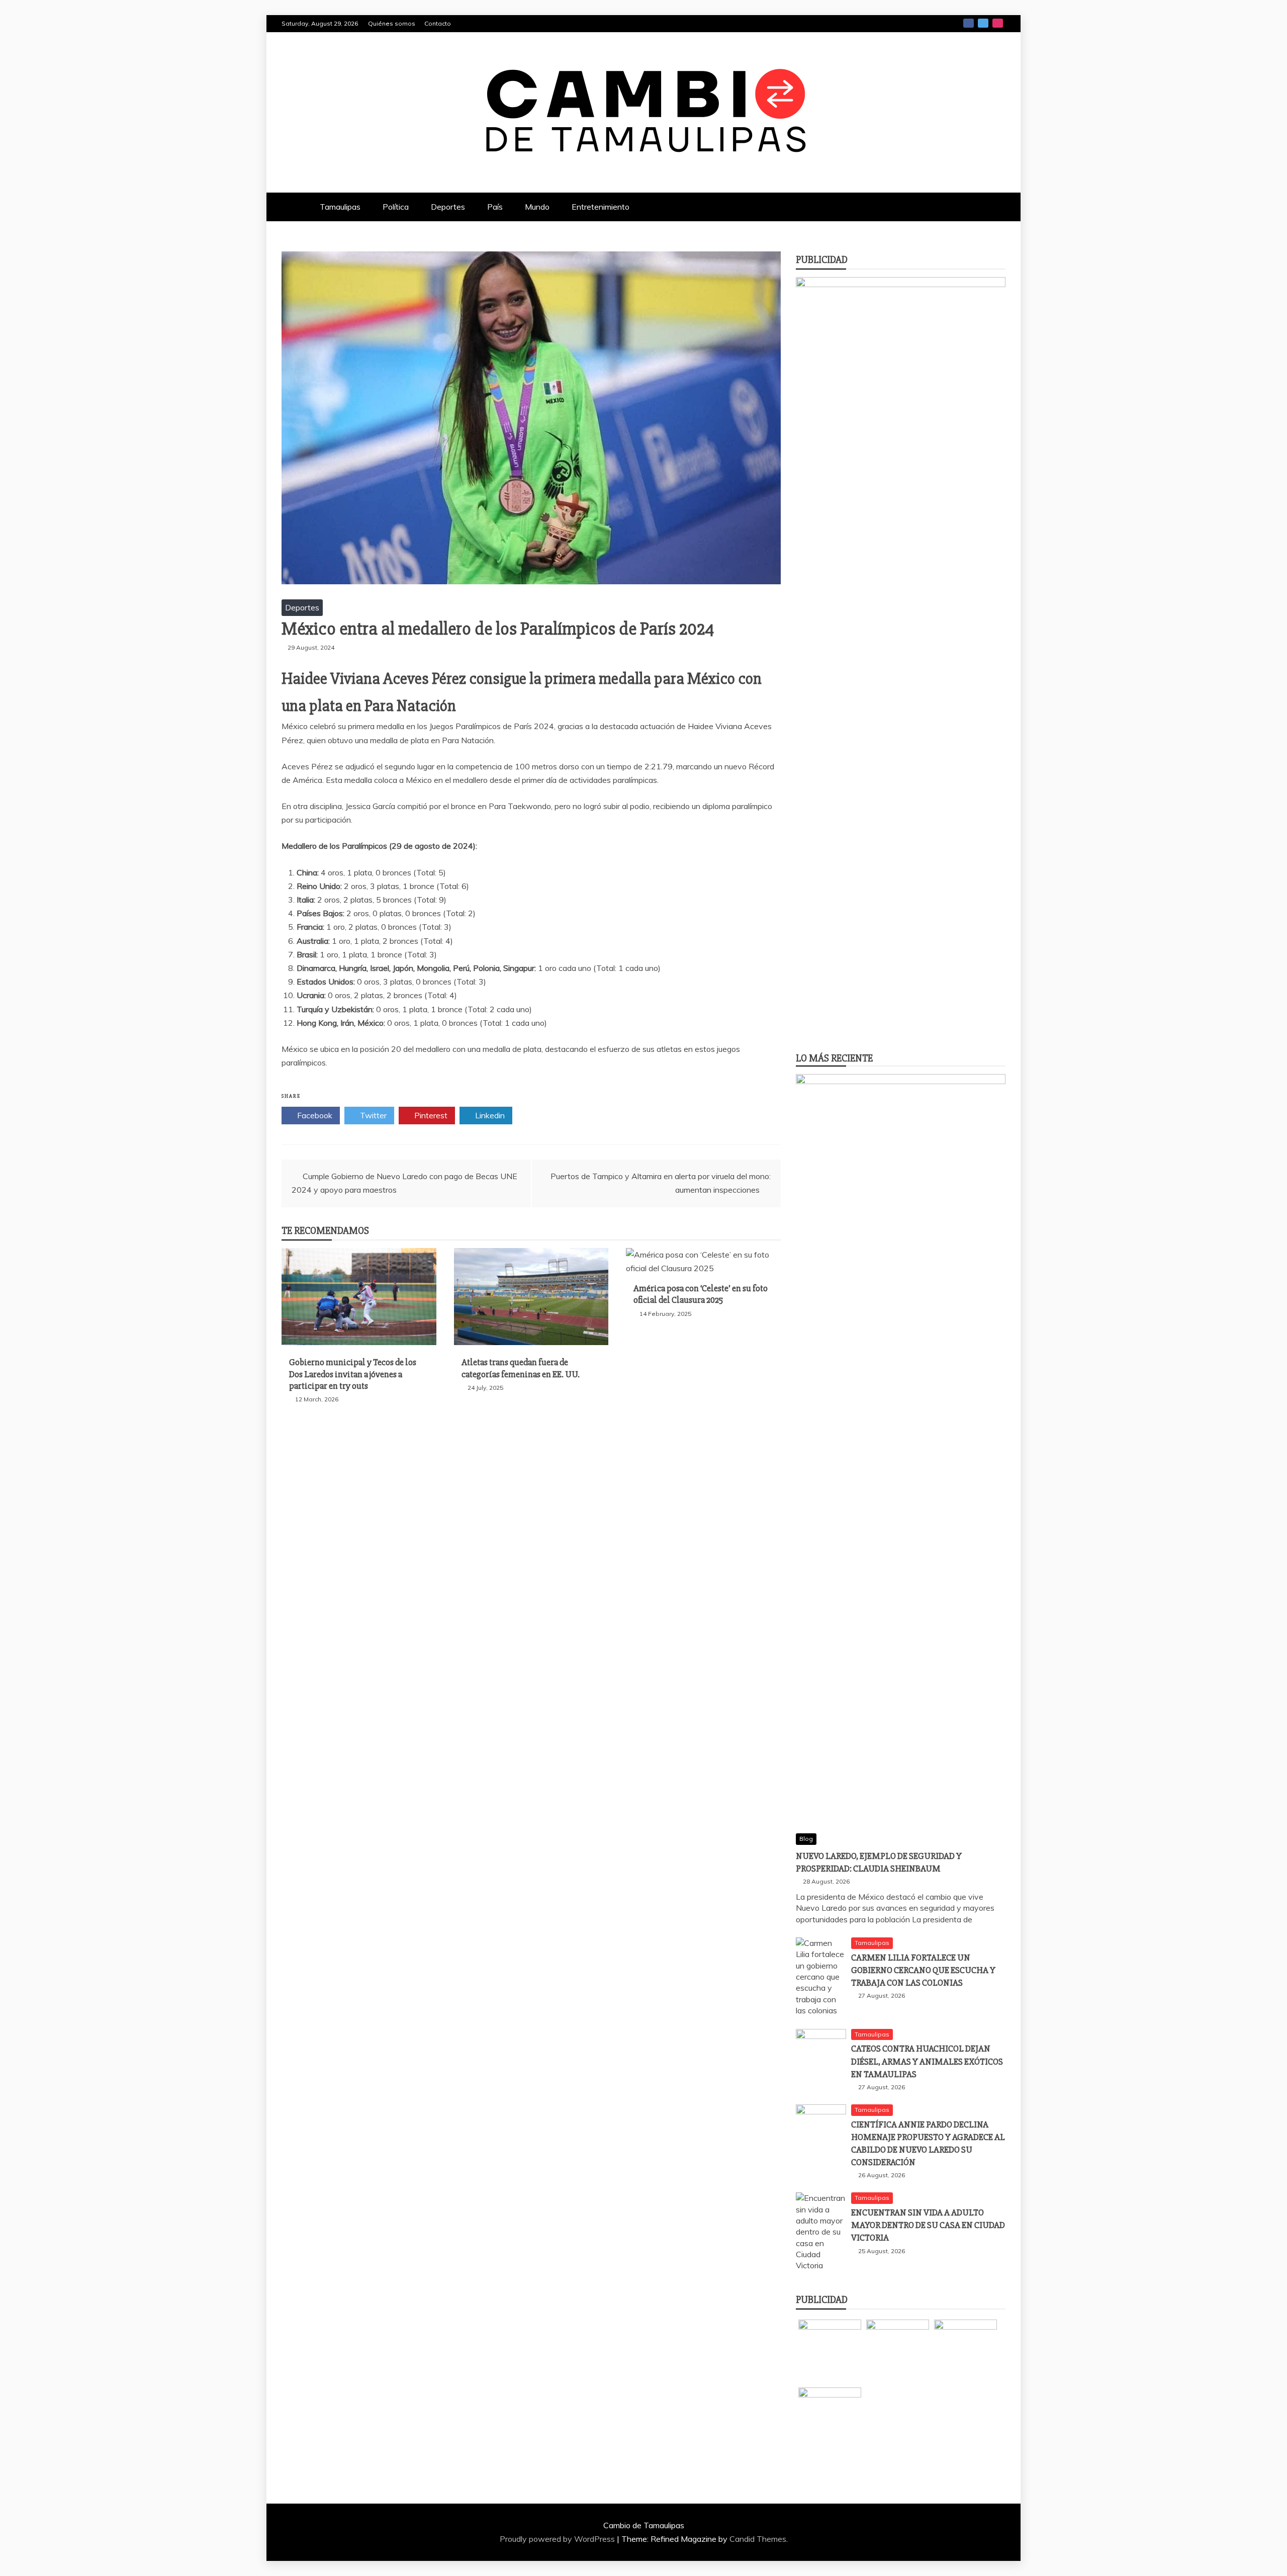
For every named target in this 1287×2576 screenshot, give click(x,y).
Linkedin (489, 1115)
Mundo (537, 207)
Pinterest (430, 1115)
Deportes (448, 207)
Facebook (969, 23)
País (495, 207)
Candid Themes (758, 2539)
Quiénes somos (392, 23)
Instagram (998, 23)
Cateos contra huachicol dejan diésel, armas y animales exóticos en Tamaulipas (927, 2061)
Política (396, 207)
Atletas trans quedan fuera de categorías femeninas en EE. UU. (521, 1368)
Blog (806, 1839)
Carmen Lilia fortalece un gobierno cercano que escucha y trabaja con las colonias (923, 1970)
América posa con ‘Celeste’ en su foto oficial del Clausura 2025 (701, 1294)
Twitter (983, 23)
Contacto (438, 23)
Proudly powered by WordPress (558, 2539)
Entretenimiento (601, 207)
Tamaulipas (340, 207)
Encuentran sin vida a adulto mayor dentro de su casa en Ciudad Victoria (928, 2225)
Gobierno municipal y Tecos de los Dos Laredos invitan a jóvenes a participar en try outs (353, 1374)
